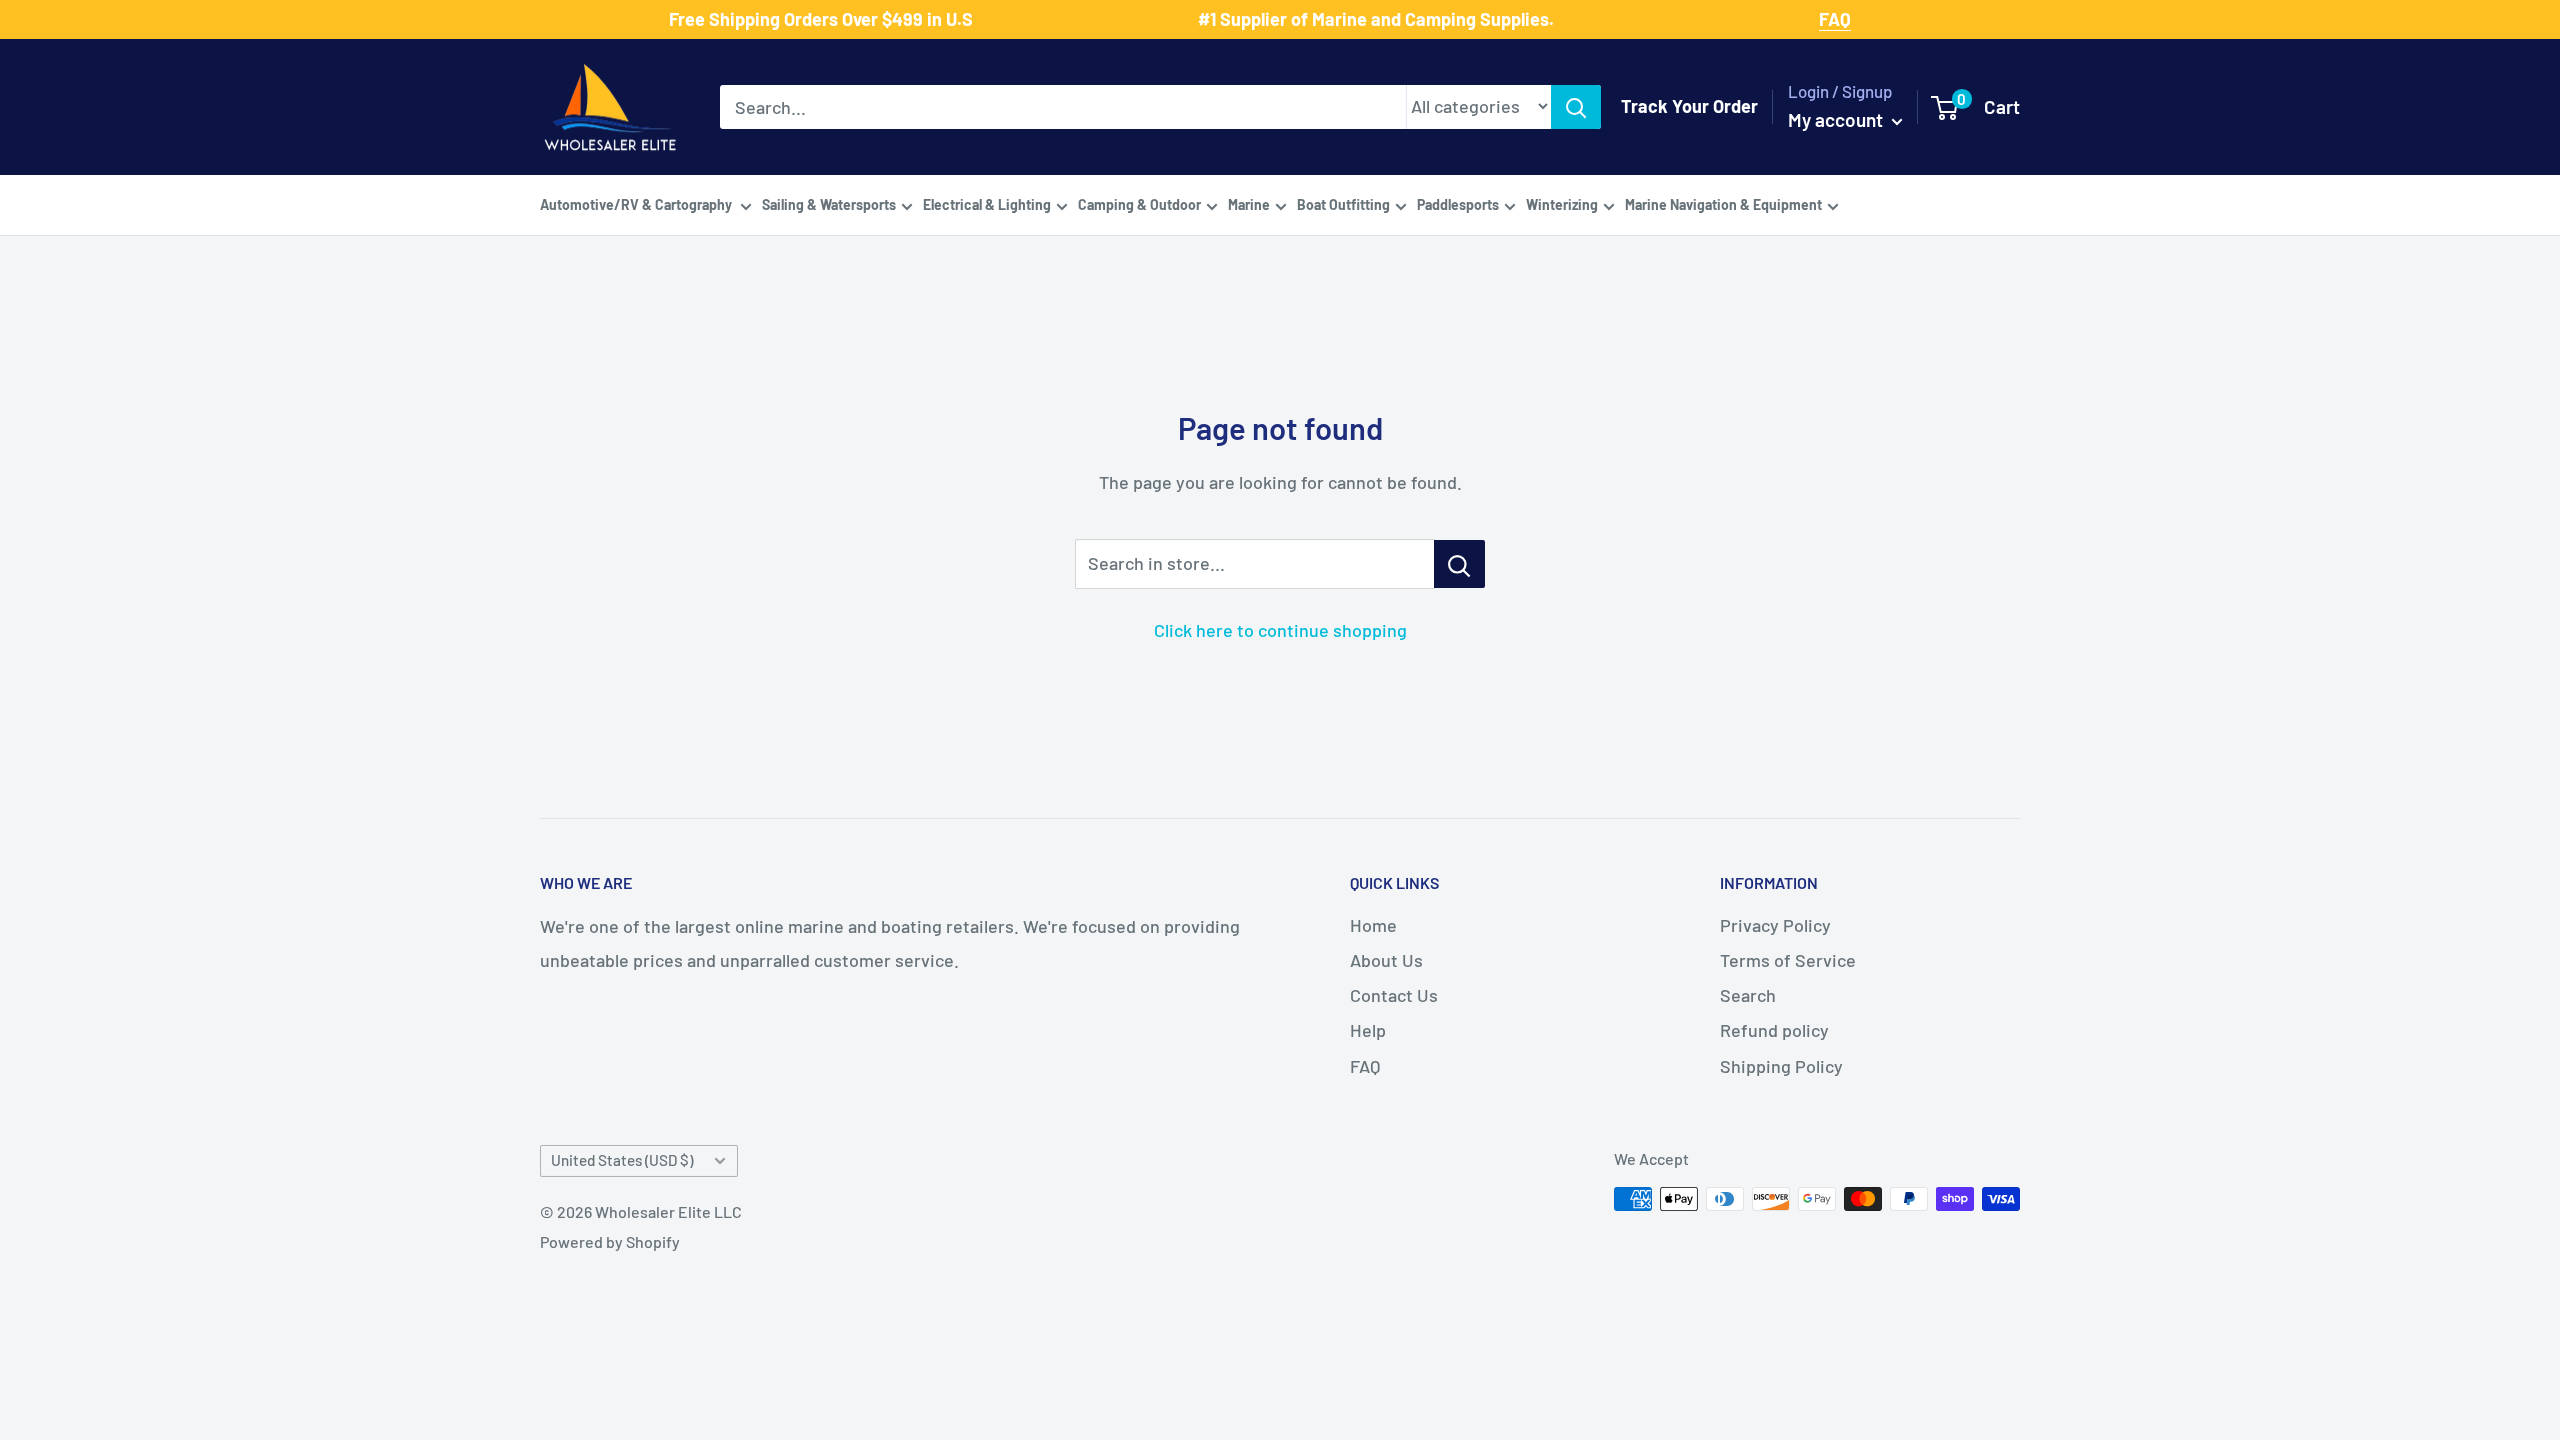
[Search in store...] (1459, 564)
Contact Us (1394, 995)
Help (1368, 1030)
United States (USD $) (622, 1160)
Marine (1249, 204)
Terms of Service (1788, 960)
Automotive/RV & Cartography (637, 204)
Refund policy (1774, 1030)
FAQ (1365, 1066)
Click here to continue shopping (1280, 630)
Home (1373, 925)
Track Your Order (1689, 106)
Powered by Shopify (610, 1241)
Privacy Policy (1775, 925)
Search (1748, 995)
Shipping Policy (1781, 1066)
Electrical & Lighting (987, 204)
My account (1837, 119)
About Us (1386, 960)
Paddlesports (1458, 204)
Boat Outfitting (1343, 204)
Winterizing (1562, 204)
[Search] (1576, 107)
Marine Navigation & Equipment (1723, 204)
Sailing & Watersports (829, 204)
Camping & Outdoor (1139, 204)
